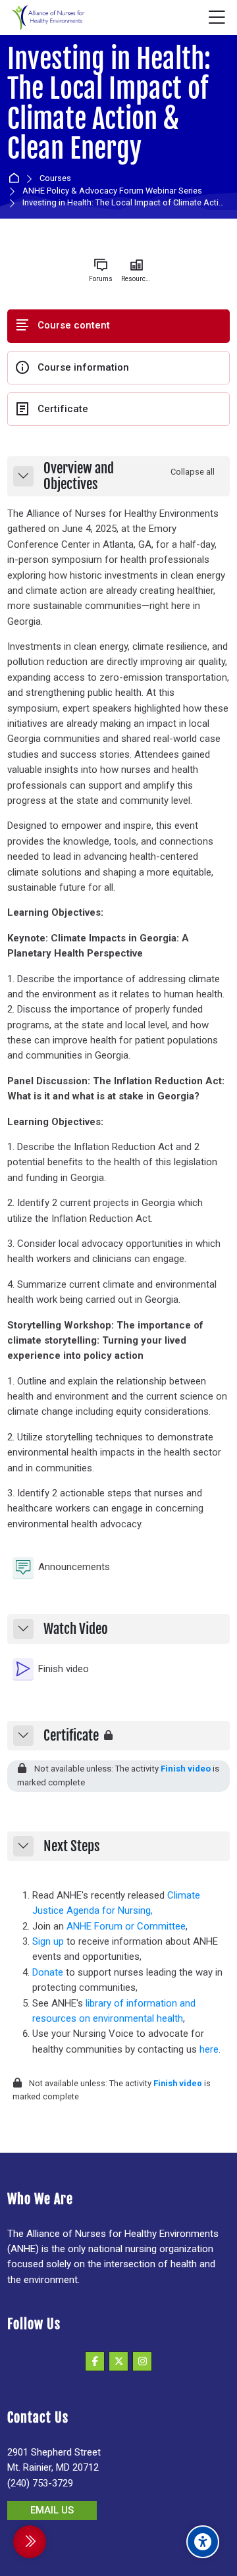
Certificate (71, 1736)
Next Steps (72, 1847)
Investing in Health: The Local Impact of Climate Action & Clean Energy (109, 104)
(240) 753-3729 (40, 2483)
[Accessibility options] (203, 2542)
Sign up (48, 1941)
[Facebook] (95, 2361)
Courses (55, 179)
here (209, 2049)
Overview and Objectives (79, 476)
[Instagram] (142, 2361)
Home (16, 179)
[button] (23, 476)
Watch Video (76, 1629)
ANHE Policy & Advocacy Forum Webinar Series (112, 191)
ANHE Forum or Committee (126, 1926)
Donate (48, 1972)
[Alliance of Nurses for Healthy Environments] (47, 18)
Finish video (186, 1769)
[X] (118, 2361)
